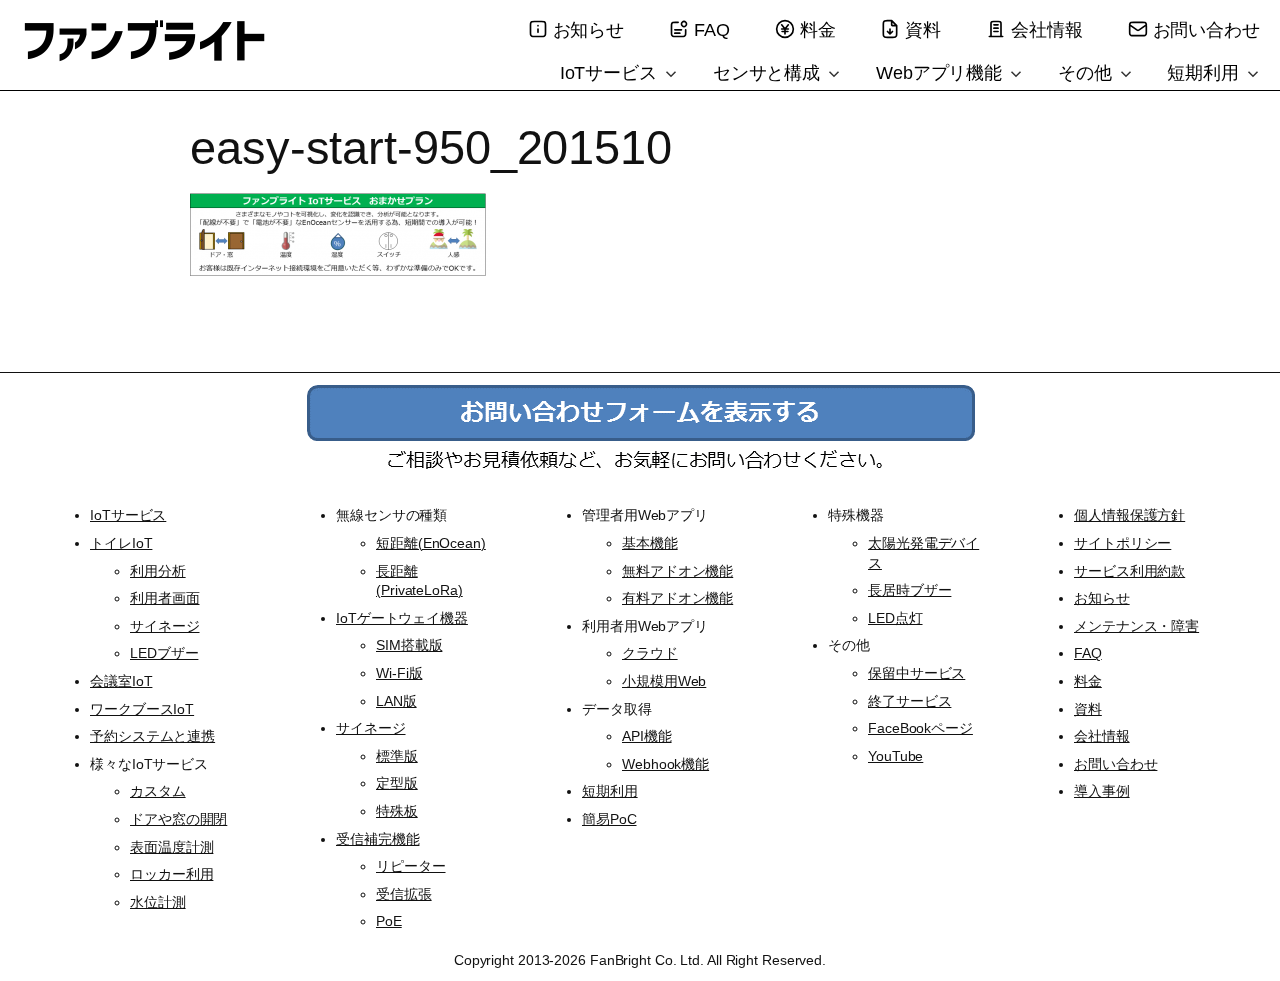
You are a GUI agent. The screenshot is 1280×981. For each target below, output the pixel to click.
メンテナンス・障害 (1136, 626)
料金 (818, 30)
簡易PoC (609, 819)
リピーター (411, 866)
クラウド (650, 653)
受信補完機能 (377, 839)
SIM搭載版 (409, 645)
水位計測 (158, 902)
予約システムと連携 (152, 736)
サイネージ (165, 626)
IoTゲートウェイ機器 (402, 618)
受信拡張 (404, 894)
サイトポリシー (1122, 543)
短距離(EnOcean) (431, 543)
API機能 (647, 736)
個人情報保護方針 (1129, 515)
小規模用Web (664, 681)
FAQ (712, 30)
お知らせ (589, 30)
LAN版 (396, 701)
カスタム (158, 791)
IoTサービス (611, 73)
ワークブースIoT (142, 709)
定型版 (397, 783)
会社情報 (1047, 30)
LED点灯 (895, 618)
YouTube (895, 756)
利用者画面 (165, 598)
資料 (923, 30)
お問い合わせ (1206, 30)
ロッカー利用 (171, 874)
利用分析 (158, 571)
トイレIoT (121, 543)
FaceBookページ (920, 728)
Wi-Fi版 (399, 673)
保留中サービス (916, 673)
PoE (389, 921)
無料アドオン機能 (677, 571)
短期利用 (1205, 73)
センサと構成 (769, 73)
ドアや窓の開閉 (178, 819)
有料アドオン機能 (677, 598)
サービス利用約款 (1129, 571)
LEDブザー (164, 653)
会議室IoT (121, 681)
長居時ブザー (909, 590)
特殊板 (397, 811)
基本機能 (650, 543)
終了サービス (909, 701)
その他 (1087, 73)
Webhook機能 (665, 764)
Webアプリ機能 (941, 73)
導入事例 (1102, 791)
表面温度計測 (171, 847)
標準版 (397, 756)
